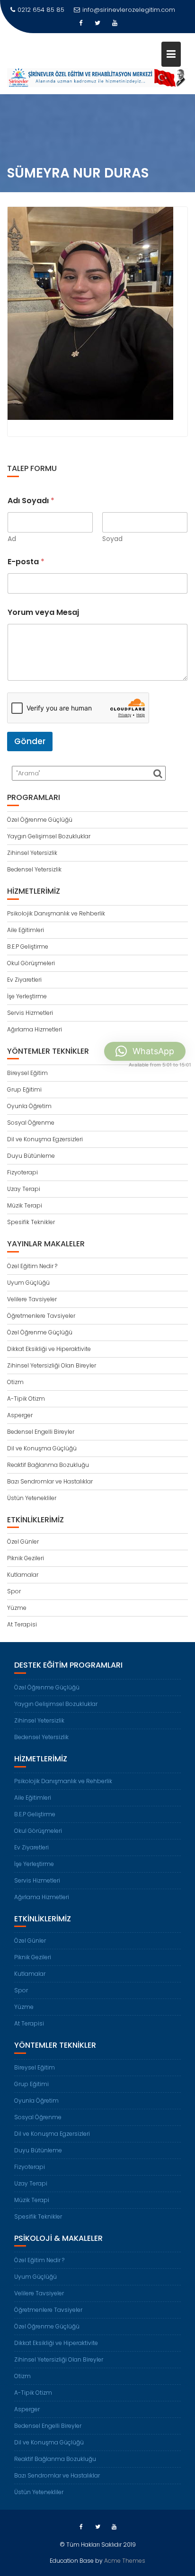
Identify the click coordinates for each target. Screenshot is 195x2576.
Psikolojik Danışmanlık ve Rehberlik (56, 913)
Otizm (15, 1382)
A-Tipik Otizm (26, 1399)
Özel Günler (23, 1541)
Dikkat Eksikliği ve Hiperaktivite (49, 1349)
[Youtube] (115, 23)
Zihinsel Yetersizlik (32, 853)
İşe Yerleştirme (27, 996)
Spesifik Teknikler (31, 1222)
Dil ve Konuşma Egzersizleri (45, 1139)
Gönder (30, 741)
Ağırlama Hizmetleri (35, 1029)
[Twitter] (97, 23)
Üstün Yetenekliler (32, 1498)
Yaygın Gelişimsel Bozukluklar (49, 836)
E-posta (26, 562)
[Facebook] (80, 23)
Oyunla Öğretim (29, 1106)
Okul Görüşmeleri (31, 963)
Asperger (20, 1415)
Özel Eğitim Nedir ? (32, 1266)
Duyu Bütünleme (31, 1156)
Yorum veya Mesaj (43, 612)
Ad (12, 539)
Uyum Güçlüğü (28, 1283)
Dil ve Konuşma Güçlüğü (42, 1448)
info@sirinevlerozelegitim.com (129, 10)
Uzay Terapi (24, 1189)
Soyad (112, 539)
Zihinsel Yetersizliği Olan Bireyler (52, 1365)
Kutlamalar (23, 1575)
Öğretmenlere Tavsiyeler (41, 1316)
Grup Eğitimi (24, 1089)
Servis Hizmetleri (30, 1013)
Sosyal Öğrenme (31, 1123)
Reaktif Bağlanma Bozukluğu (48, 1465)
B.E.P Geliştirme (28, 946)
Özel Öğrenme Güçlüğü (40, 820)
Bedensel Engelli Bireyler (41, 1432)
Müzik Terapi (25, 1205)
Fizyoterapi (22, 1172)
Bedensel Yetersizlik (34, 869)
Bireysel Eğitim (27, 1073)
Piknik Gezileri (26, 1558)
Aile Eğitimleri (26, 930)
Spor (14, 1591)
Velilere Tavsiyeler (32, 1299)
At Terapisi (22, 1624)
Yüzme (17, 1608)
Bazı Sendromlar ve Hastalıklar (50, 1481)
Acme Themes (125, 2561)
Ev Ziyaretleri (24, 980)
